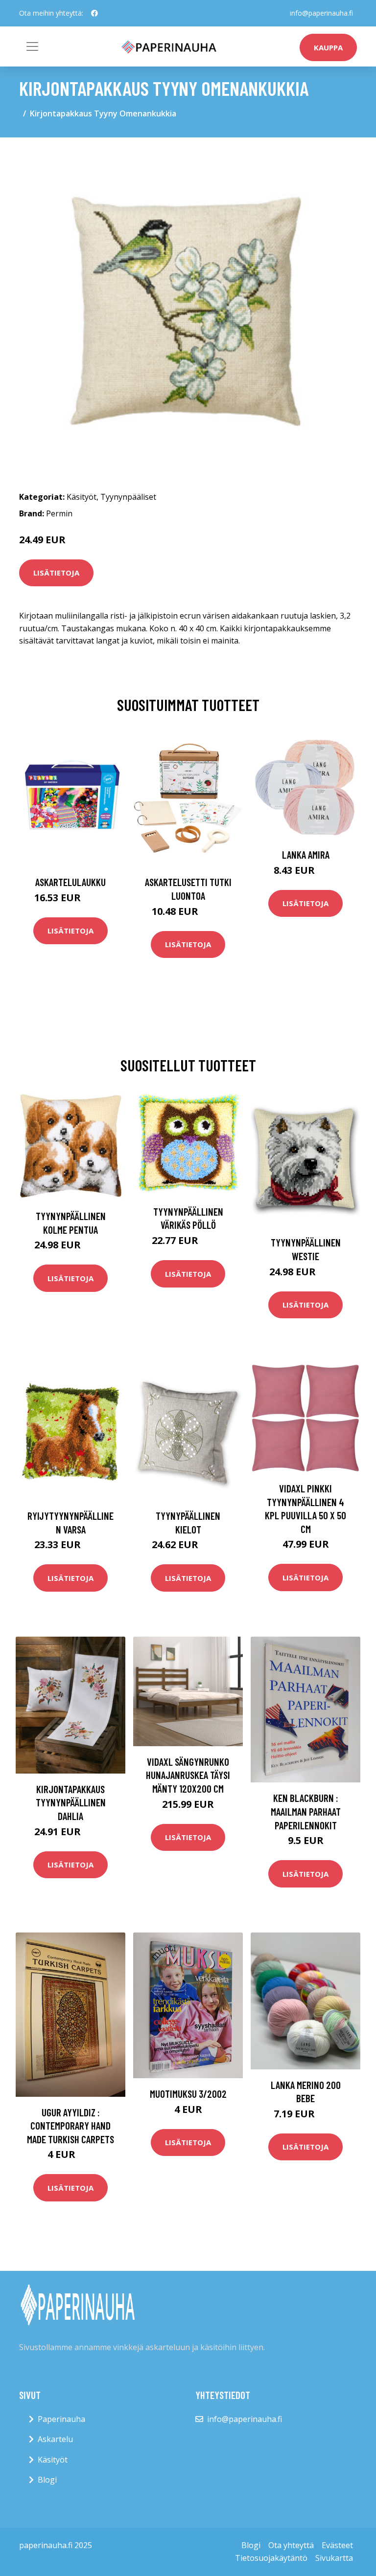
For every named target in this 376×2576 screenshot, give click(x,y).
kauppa (328, 47)
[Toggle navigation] (32, 46)
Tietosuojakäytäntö (271, 2558)
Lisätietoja (56, 573)
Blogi (47, 2480)
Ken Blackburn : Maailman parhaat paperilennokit (306, 1811)
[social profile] (94, 13)
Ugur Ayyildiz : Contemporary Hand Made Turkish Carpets (70, 2126)
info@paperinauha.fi (321, 13)
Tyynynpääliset (128, 497)
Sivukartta (334, 2558)
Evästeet (337, 2545)
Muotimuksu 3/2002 (188, 2094)
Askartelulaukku (70, 882)
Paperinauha (61, 2419)
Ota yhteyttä (291, 2545)
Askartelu (55, 2439)
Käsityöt (82, 497)
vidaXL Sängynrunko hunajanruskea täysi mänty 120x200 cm (188, 1775)
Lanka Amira (306, 855)
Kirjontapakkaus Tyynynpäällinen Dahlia (71, 1802)
